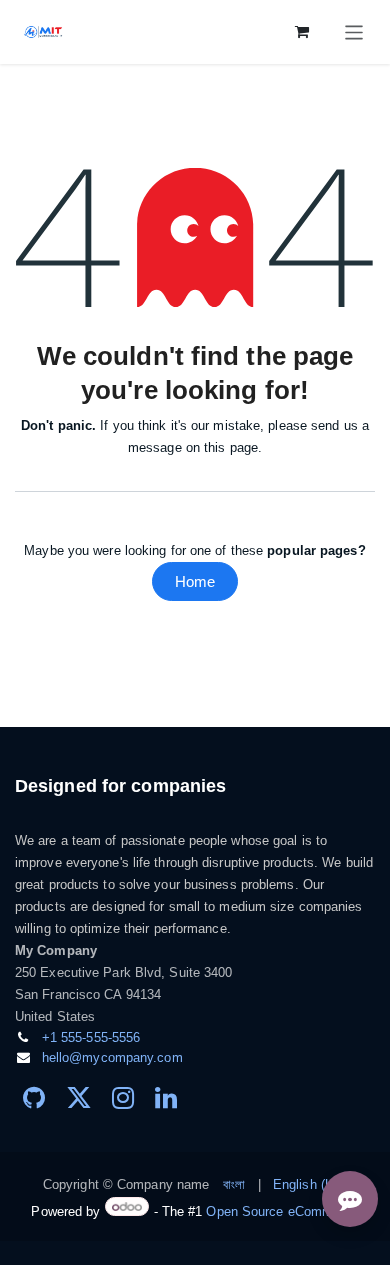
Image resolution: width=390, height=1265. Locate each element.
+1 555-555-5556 (91, 1037)
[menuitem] (234, 1185)
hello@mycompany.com (112, 1057)
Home (195, 581)
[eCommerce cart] (303, 32)
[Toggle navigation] (354, 31)
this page (231, 447)
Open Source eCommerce (282, 1211)
